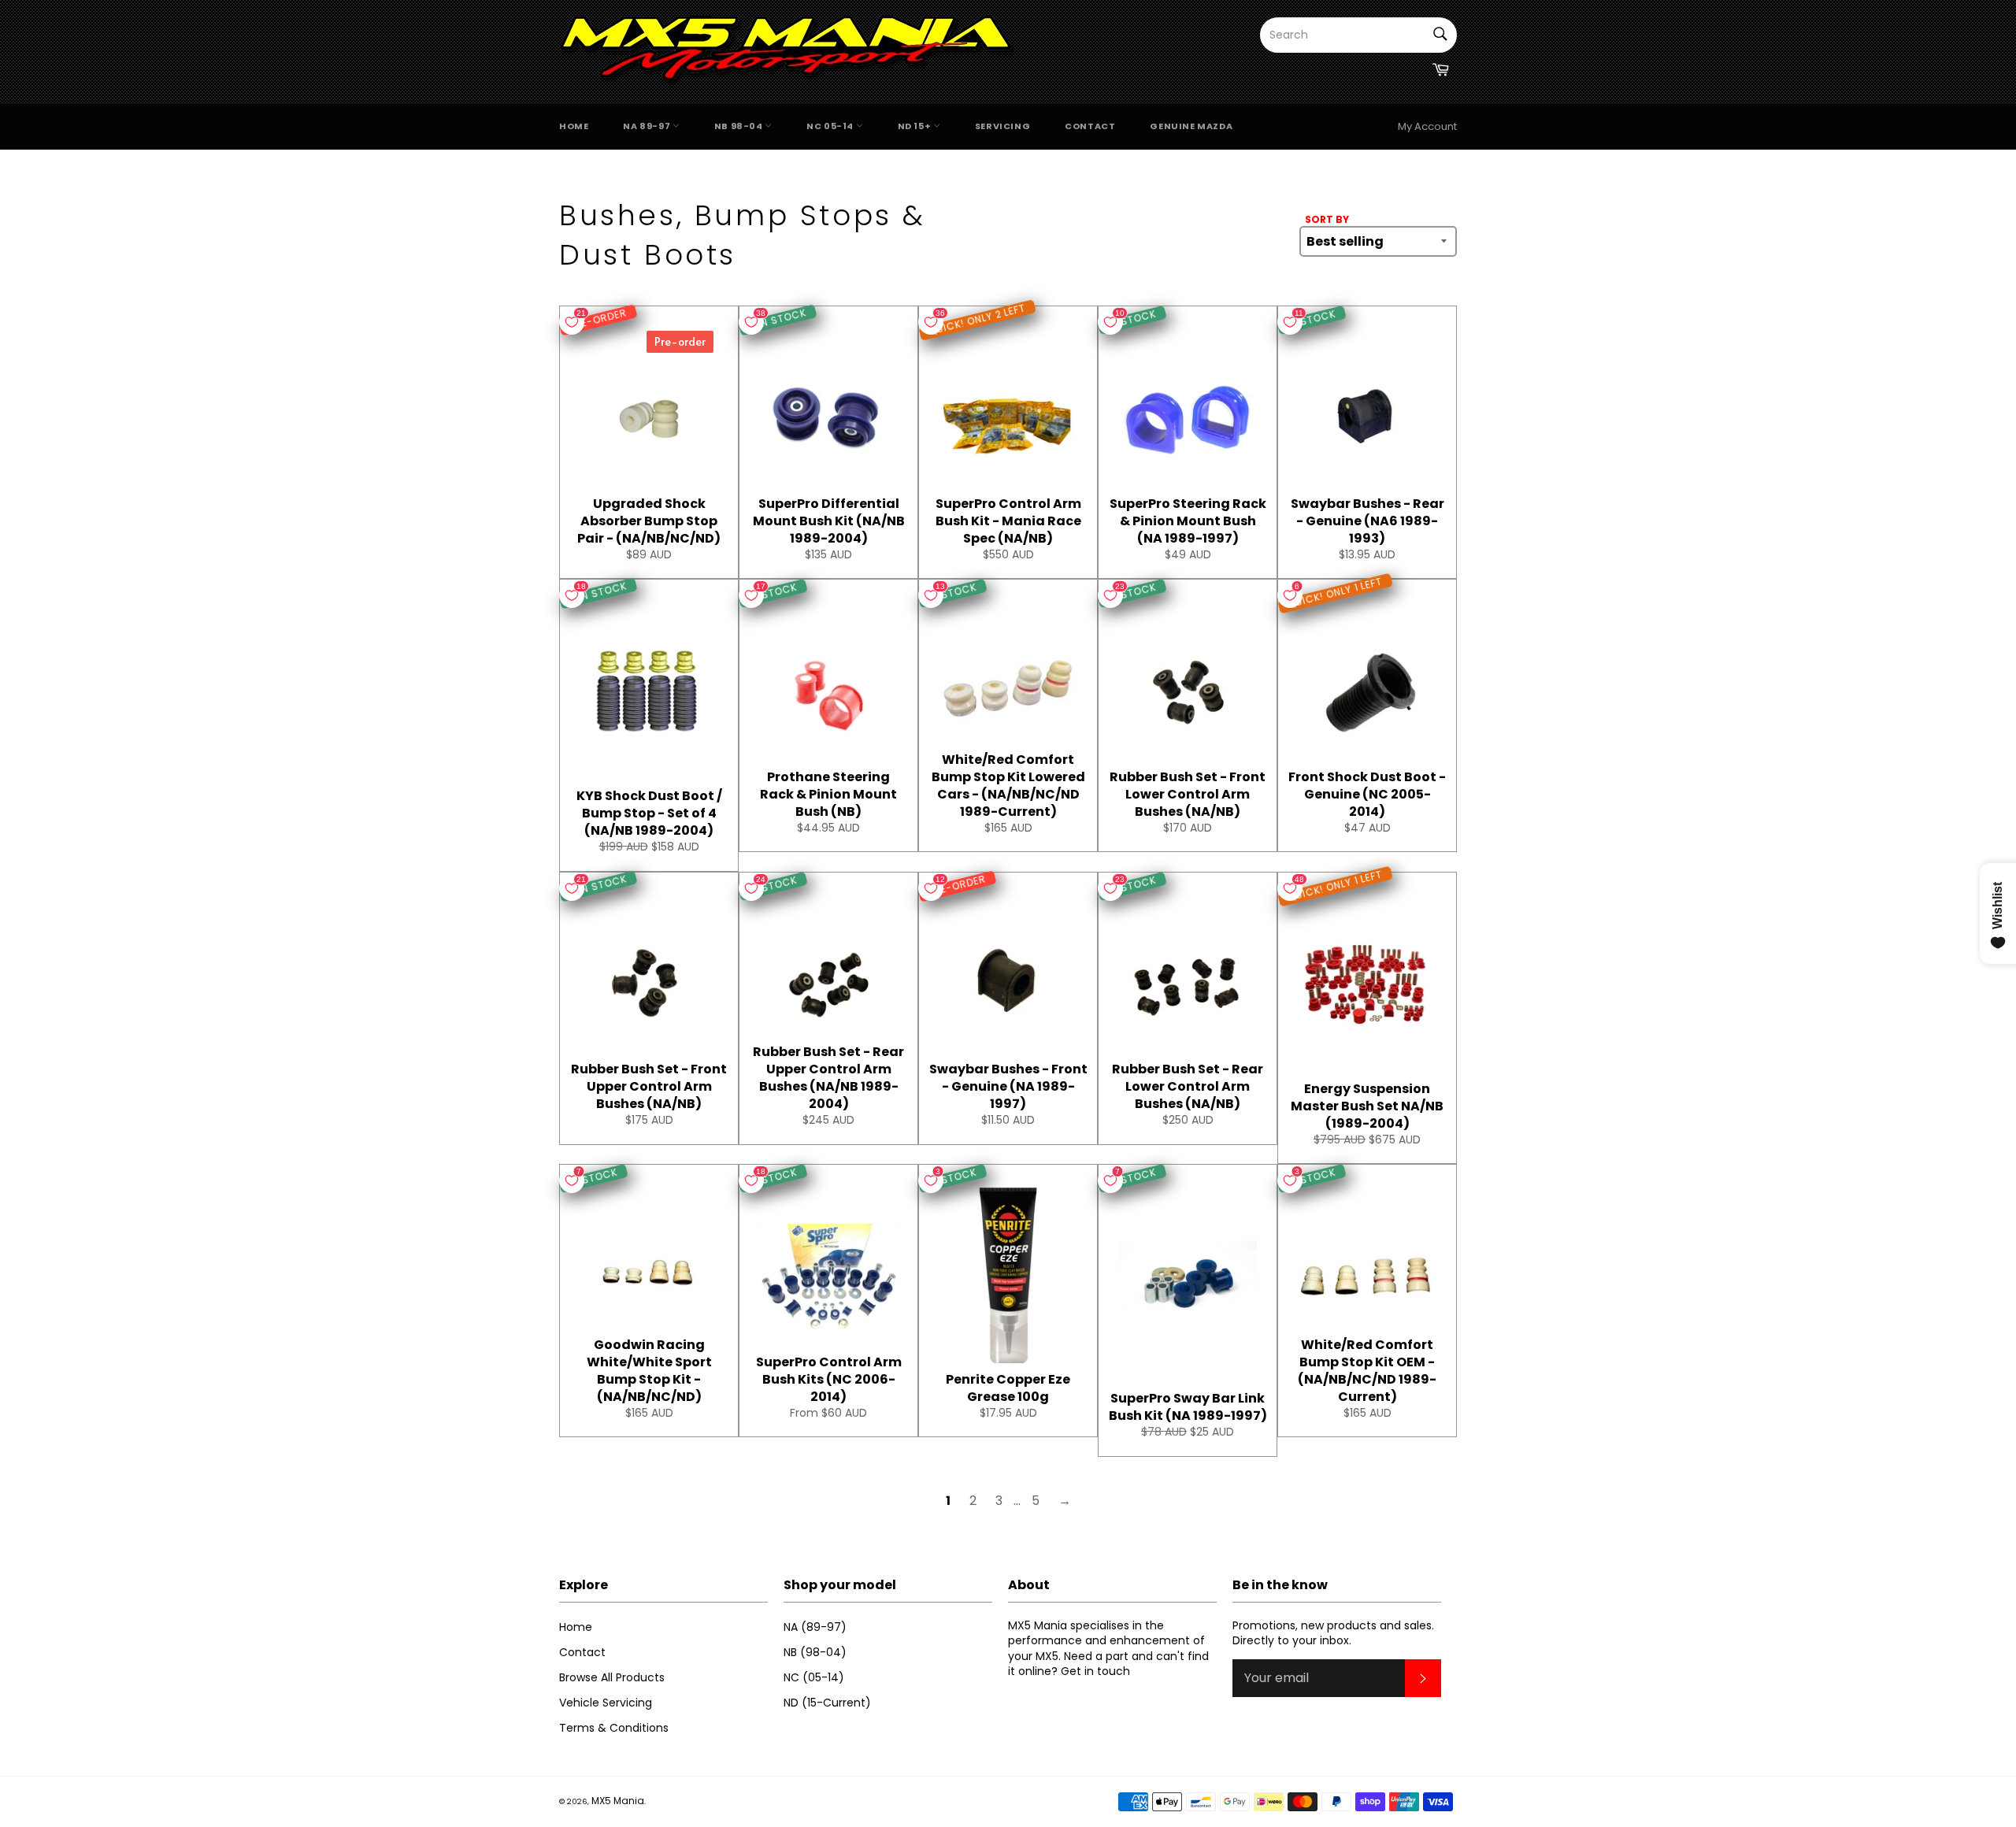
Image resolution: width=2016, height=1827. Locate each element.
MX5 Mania (618, 1801)
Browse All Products (612, 1677)
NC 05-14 (831, 126)
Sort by (1327, 220)
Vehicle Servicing (606, 1703)
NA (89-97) (815, 1627)
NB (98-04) (815, 1652)
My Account (1427, 126)
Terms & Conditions (614, 1728)
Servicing (1002, 126)
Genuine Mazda (1191, 126)
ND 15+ (915, 126)
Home (574, 126)
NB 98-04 (739, 126)
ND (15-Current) (827, 1703)
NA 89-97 (647, 126)
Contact (1090, 126)
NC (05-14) (814, 1677)
